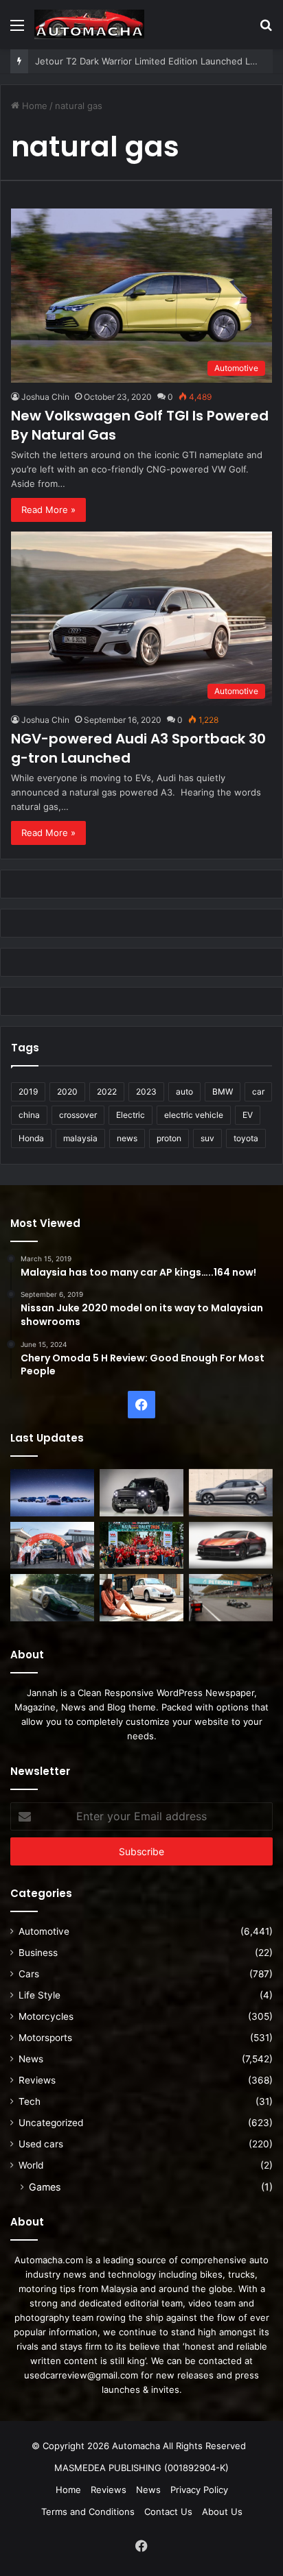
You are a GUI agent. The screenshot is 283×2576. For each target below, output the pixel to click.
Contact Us (168, 2512)
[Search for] (266, 30)
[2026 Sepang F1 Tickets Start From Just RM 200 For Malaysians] (231, 1598)
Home (33, 106)
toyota (246, 1138)
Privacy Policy (199, 2490)
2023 (146, 1092)
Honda (31, 1138)
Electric (131, 1115)
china (29, 1115)
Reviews (37, 2080)
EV (248, 1115)
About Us (222, 2512)
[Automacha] (89, 24)
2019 (28, 1092)
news (127, 1138)
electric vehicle (194, 1115)
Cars (29, 1974)
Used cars (41, 2144)
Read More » (48, 510)
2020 (67, 1092)
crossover (78, 1115)
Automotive (44, 1931)
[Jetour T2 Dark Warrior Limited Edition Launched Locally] (141, 1493)
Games (45, 2187)
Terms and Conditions (88, 2512)
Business (38, 1953)
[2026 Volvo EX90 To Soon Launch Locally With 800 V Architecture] (231, 1493)
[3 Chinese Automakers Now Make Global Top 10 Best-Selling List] (52, 1493)
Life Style (39, 1995)
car (258, 1092)
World (31, 2165)
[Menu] (17, 30)
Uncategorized (51, 2123)
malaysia (80, 1138)
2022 (107, 1092)
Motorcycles (46, 2016)
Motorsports (45, 2038)
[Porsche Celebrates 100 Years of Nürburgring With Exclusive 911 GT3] (52, 1598)
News (31, 2059)
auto (184, 1092)
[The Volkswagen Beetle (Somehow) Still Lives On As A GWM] (141, 1598)
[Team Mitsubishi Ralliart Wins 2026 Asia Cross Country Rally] (141, 1546)
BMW (223, 1092)
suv (207, 1138)
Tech (30, 2101)
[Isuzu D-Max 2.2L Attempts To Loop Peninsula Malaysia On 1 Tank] (52, 1546)
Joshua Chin (45, 397)
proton (169, 1138)
